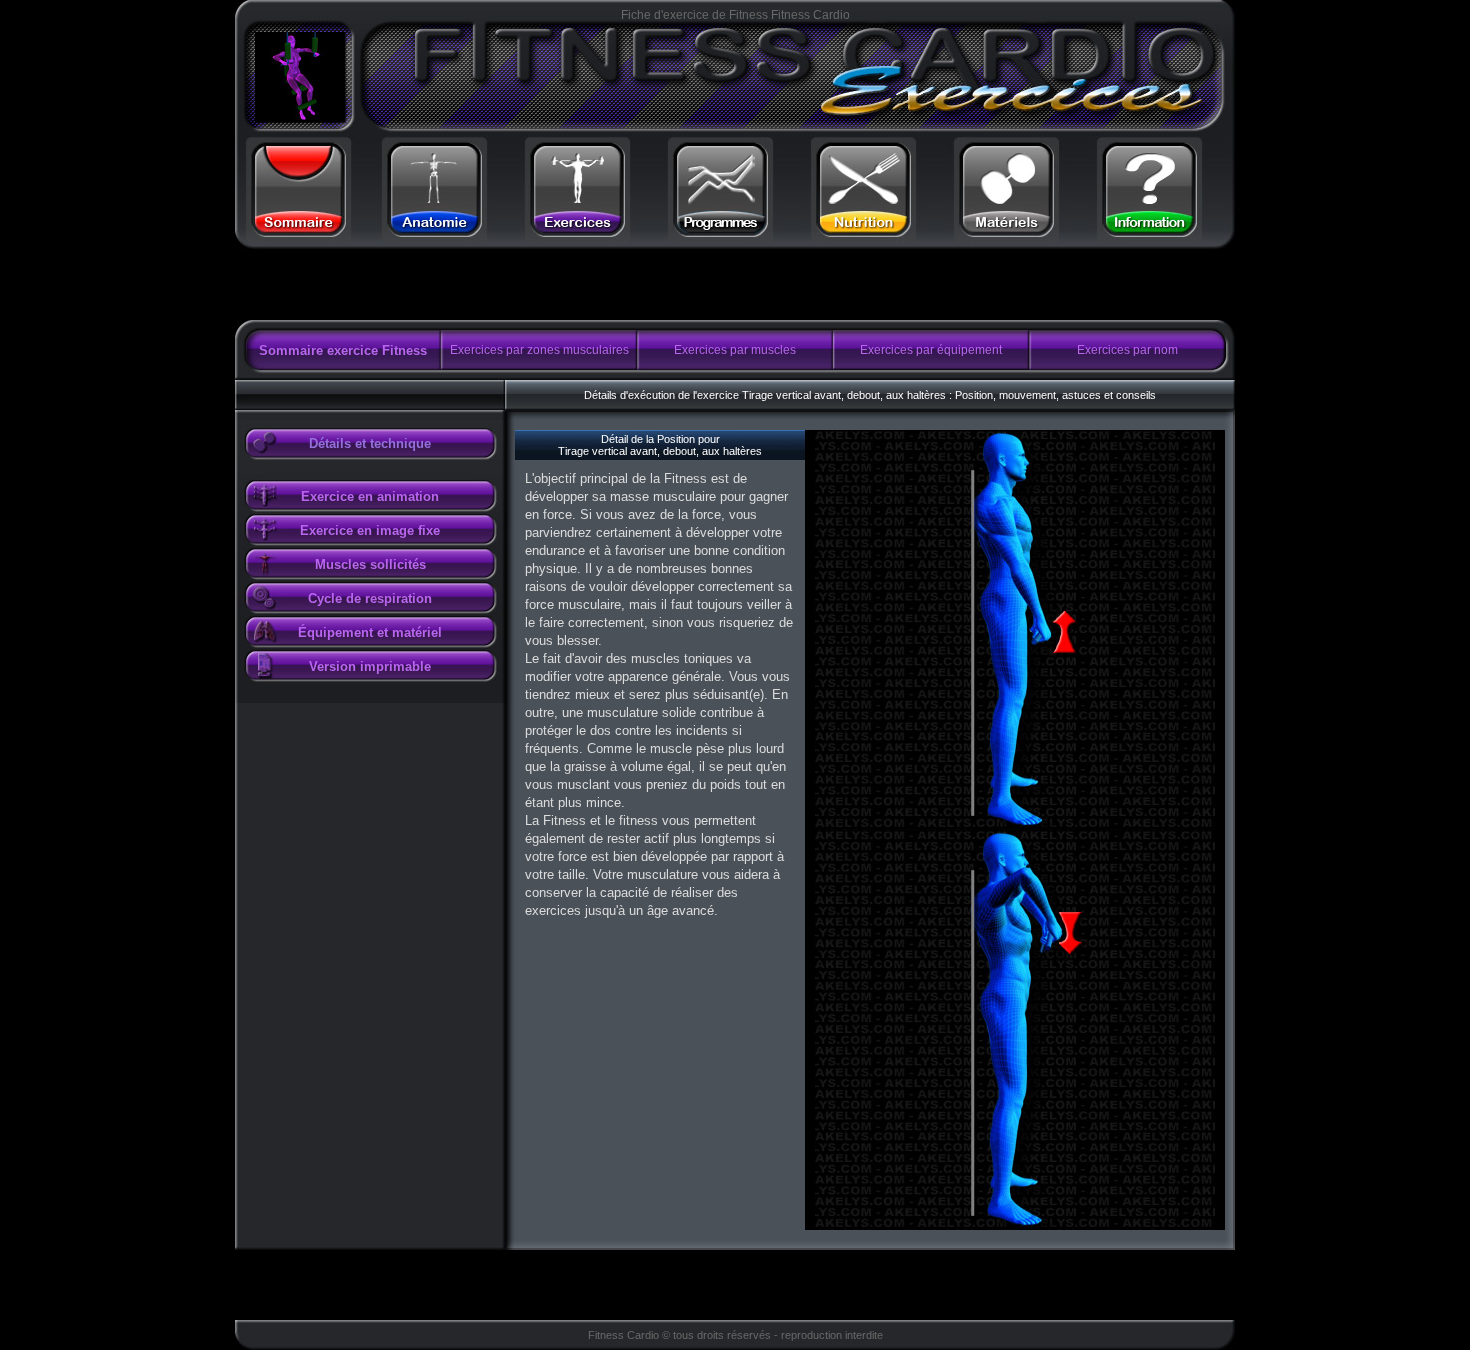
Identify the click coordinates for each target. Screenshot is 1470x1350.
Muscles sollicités (370, 564)
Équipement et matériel (370, 632)
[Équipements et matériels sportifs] (1007, 228)
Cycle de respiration (370, 598)
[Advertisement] (484, 285)
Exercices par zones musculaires (539, 350)
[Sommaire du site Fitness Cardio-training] (298, 228)
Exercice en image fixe (370, 530)
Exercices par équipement (931, 350)
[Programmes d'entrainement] (720, 228)
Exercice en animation (370, 496)
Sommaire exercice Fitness (343, 350)
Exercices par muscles (735, 350)
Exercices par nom (1127, 350)
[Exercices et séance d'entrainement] (577, 228)
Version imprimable (370, 666)
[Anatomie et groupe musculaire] (434, 228)
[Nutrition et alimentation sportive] (864, 228)
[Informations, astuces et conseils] (1150, 228)
